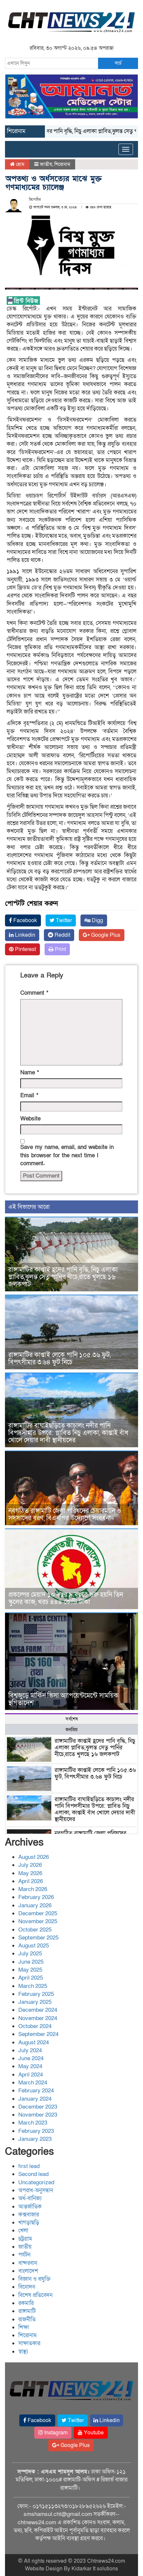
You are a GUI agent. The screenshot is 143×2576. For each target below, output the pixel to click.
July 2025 (30, 1954)
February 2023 (36, 2131)
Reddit (62, 935)
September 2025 (38, 1938)
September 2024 (38, 2034)
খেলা (23, 2231)
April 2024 (31, 2075)
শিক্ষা (24, 2327)
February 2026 (36, 1897)
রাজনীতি (27, 2319)
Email (29, 1095)
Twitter (63, 920)
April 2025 (31, 1978)
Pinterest (25, 949)
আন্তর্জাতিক (30, 2207)
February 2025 (36, 1994)
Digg (97, 920)
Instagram (55, 2433)
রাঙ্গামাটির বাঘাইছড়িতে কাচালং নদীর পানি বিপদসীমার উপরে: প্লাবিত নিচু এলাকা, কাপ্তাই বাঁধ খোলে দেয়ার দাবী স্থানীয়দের (68, 1433)
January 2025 (35, 2002)
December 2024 (38, 2010)
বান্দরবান (28, 2263)
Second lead (33, 2174)
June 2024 (31, 2058)
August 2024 (34, 2042)
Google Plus (105, 935)
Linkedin (24, 935)
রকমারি (26, 2303)
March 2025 (33, 1986)
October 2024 (35, 2026)
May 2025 (30, 1970)
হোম (19, 164)
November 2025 (38, 1921)
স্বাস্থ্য (23, 2352)
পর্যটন (24, 2255)
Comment (34, 993)
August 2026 (34, 1857)
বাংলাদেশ (28, 2271)
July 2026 (30, 1865)
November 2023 (38, 2115)
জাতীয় (46, 164)
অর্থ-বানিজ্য (30, 2198)
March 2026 (33, 1889)
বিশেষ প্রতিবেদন (35, 2295)
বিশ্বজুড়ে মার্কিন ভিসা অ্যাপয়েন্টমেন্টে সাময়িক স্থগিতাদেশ (63, 1699)
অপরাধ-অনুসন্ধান (36, 2190)
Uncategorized (36, 2182)
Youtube (93, 2433)
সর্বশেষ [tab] (72, 1719)
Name (30, 1073)
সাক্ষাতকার (29, 2343)
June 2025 (31, 1962)
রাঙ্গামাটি (27, 2311)
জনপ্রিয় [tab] (71, 1730)
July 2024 (30, 2050)
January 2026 (35, 1905)
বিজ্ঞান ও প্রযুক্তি (34, 2279)
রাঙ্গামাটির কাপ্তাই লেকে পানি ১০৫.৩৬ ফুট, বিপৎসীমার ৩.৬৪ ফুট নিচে (60, 1359)
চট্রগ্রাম (25, 2239)
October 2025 (35, 1930)
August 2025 (34, 1946)
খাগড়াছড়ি (29, 2223)
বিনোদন (27, 2287)
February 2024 (36, 2091)
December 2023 (38, 2107)
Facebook (24, 920)
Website (30, 1119)
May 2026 (30, 1873)
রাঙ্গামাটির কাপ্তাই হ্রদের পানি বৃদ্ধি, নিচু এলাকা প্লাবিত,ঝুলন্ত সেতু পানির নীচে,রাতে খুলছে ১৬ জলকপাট (63, 1277)
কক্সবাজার (29, 2215)
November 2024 (38, 2018)
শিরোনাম (62, 164)
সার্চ (118, 63)
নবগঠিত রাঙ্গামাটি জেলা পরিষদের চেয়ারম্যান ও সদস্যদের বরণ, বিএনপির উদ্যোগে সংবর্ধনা (65, 1515)
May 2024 (30, 2066)
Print (60, 949)
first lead (29, 2166)
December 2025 (38, 1913)
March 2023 (33, 2123)
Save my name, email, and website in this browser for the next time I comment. (67, 1155)
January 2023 (35, 2139)
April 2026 (31, 1881)
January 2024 (35, 2099)
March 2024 (33, 2083)
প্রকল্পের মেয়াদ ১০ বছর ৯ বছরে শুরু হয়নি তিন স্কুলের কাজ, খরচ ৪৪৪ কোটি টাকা (66, 1598)
